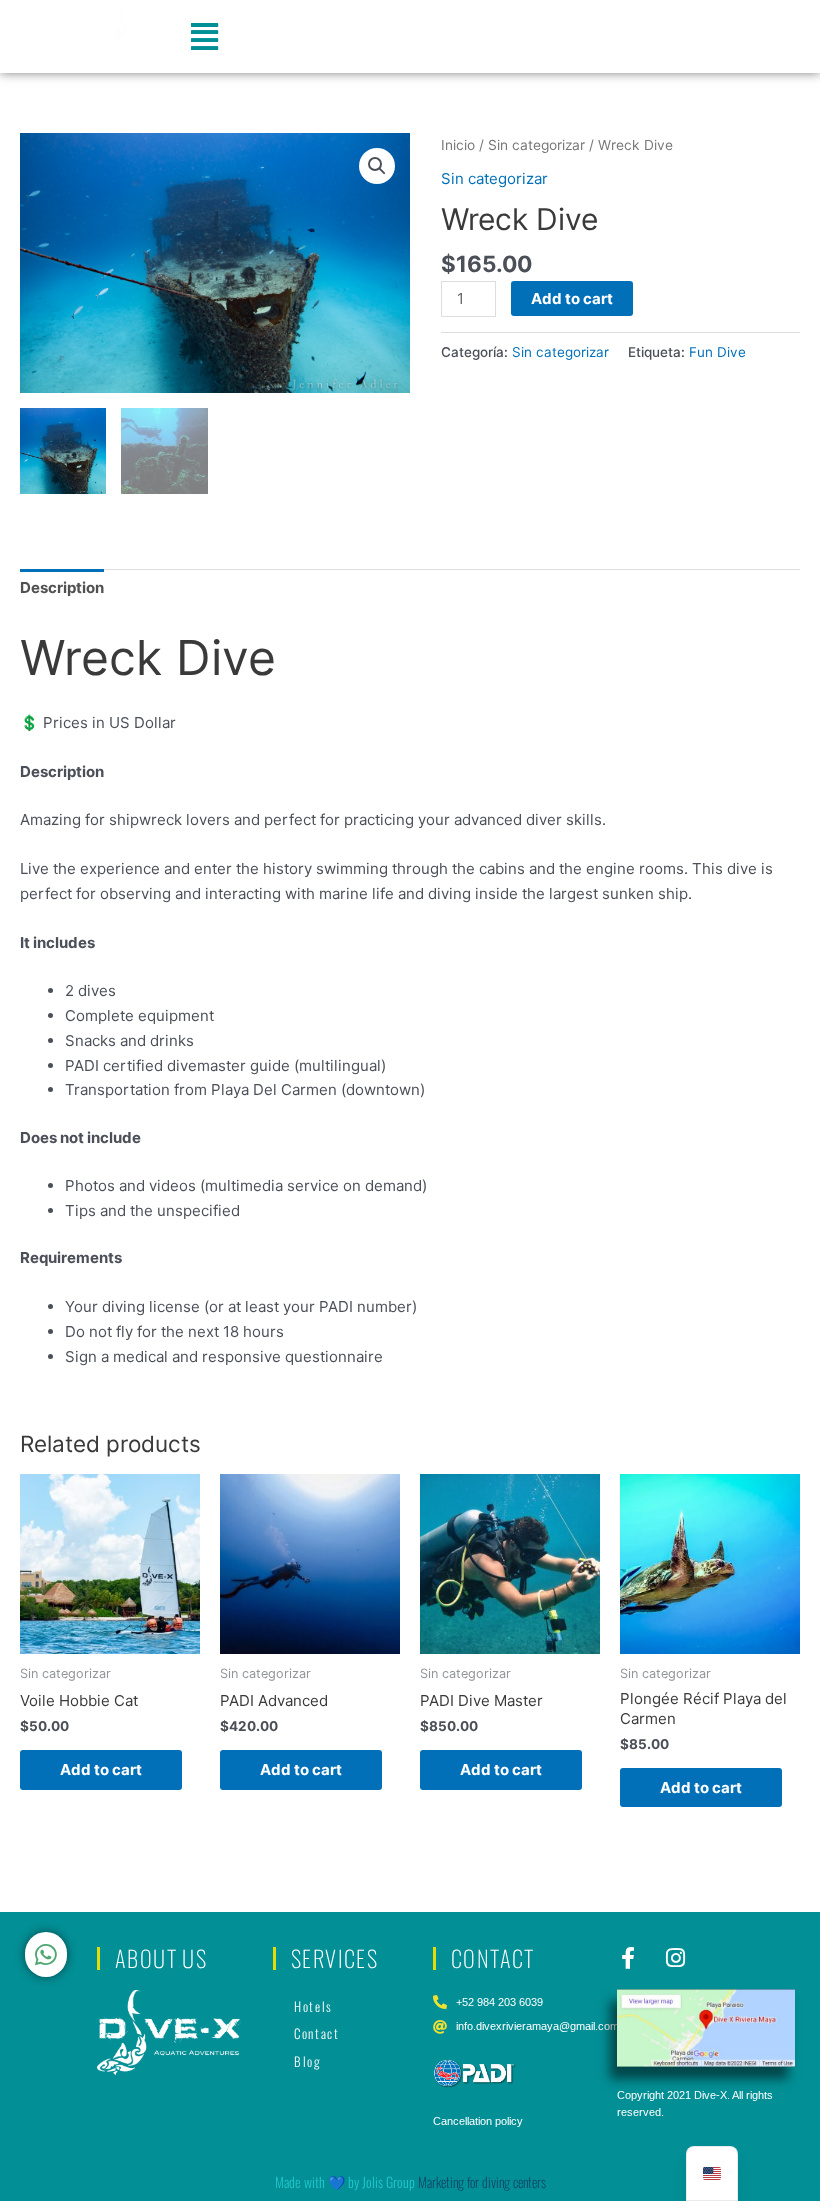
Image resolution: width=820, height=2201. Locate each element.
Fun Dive (717, 352)
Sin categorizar (536, 145)
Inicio (458, 145)
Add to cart (572, 298)
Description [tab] (62, 587)
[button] (204, 36)
